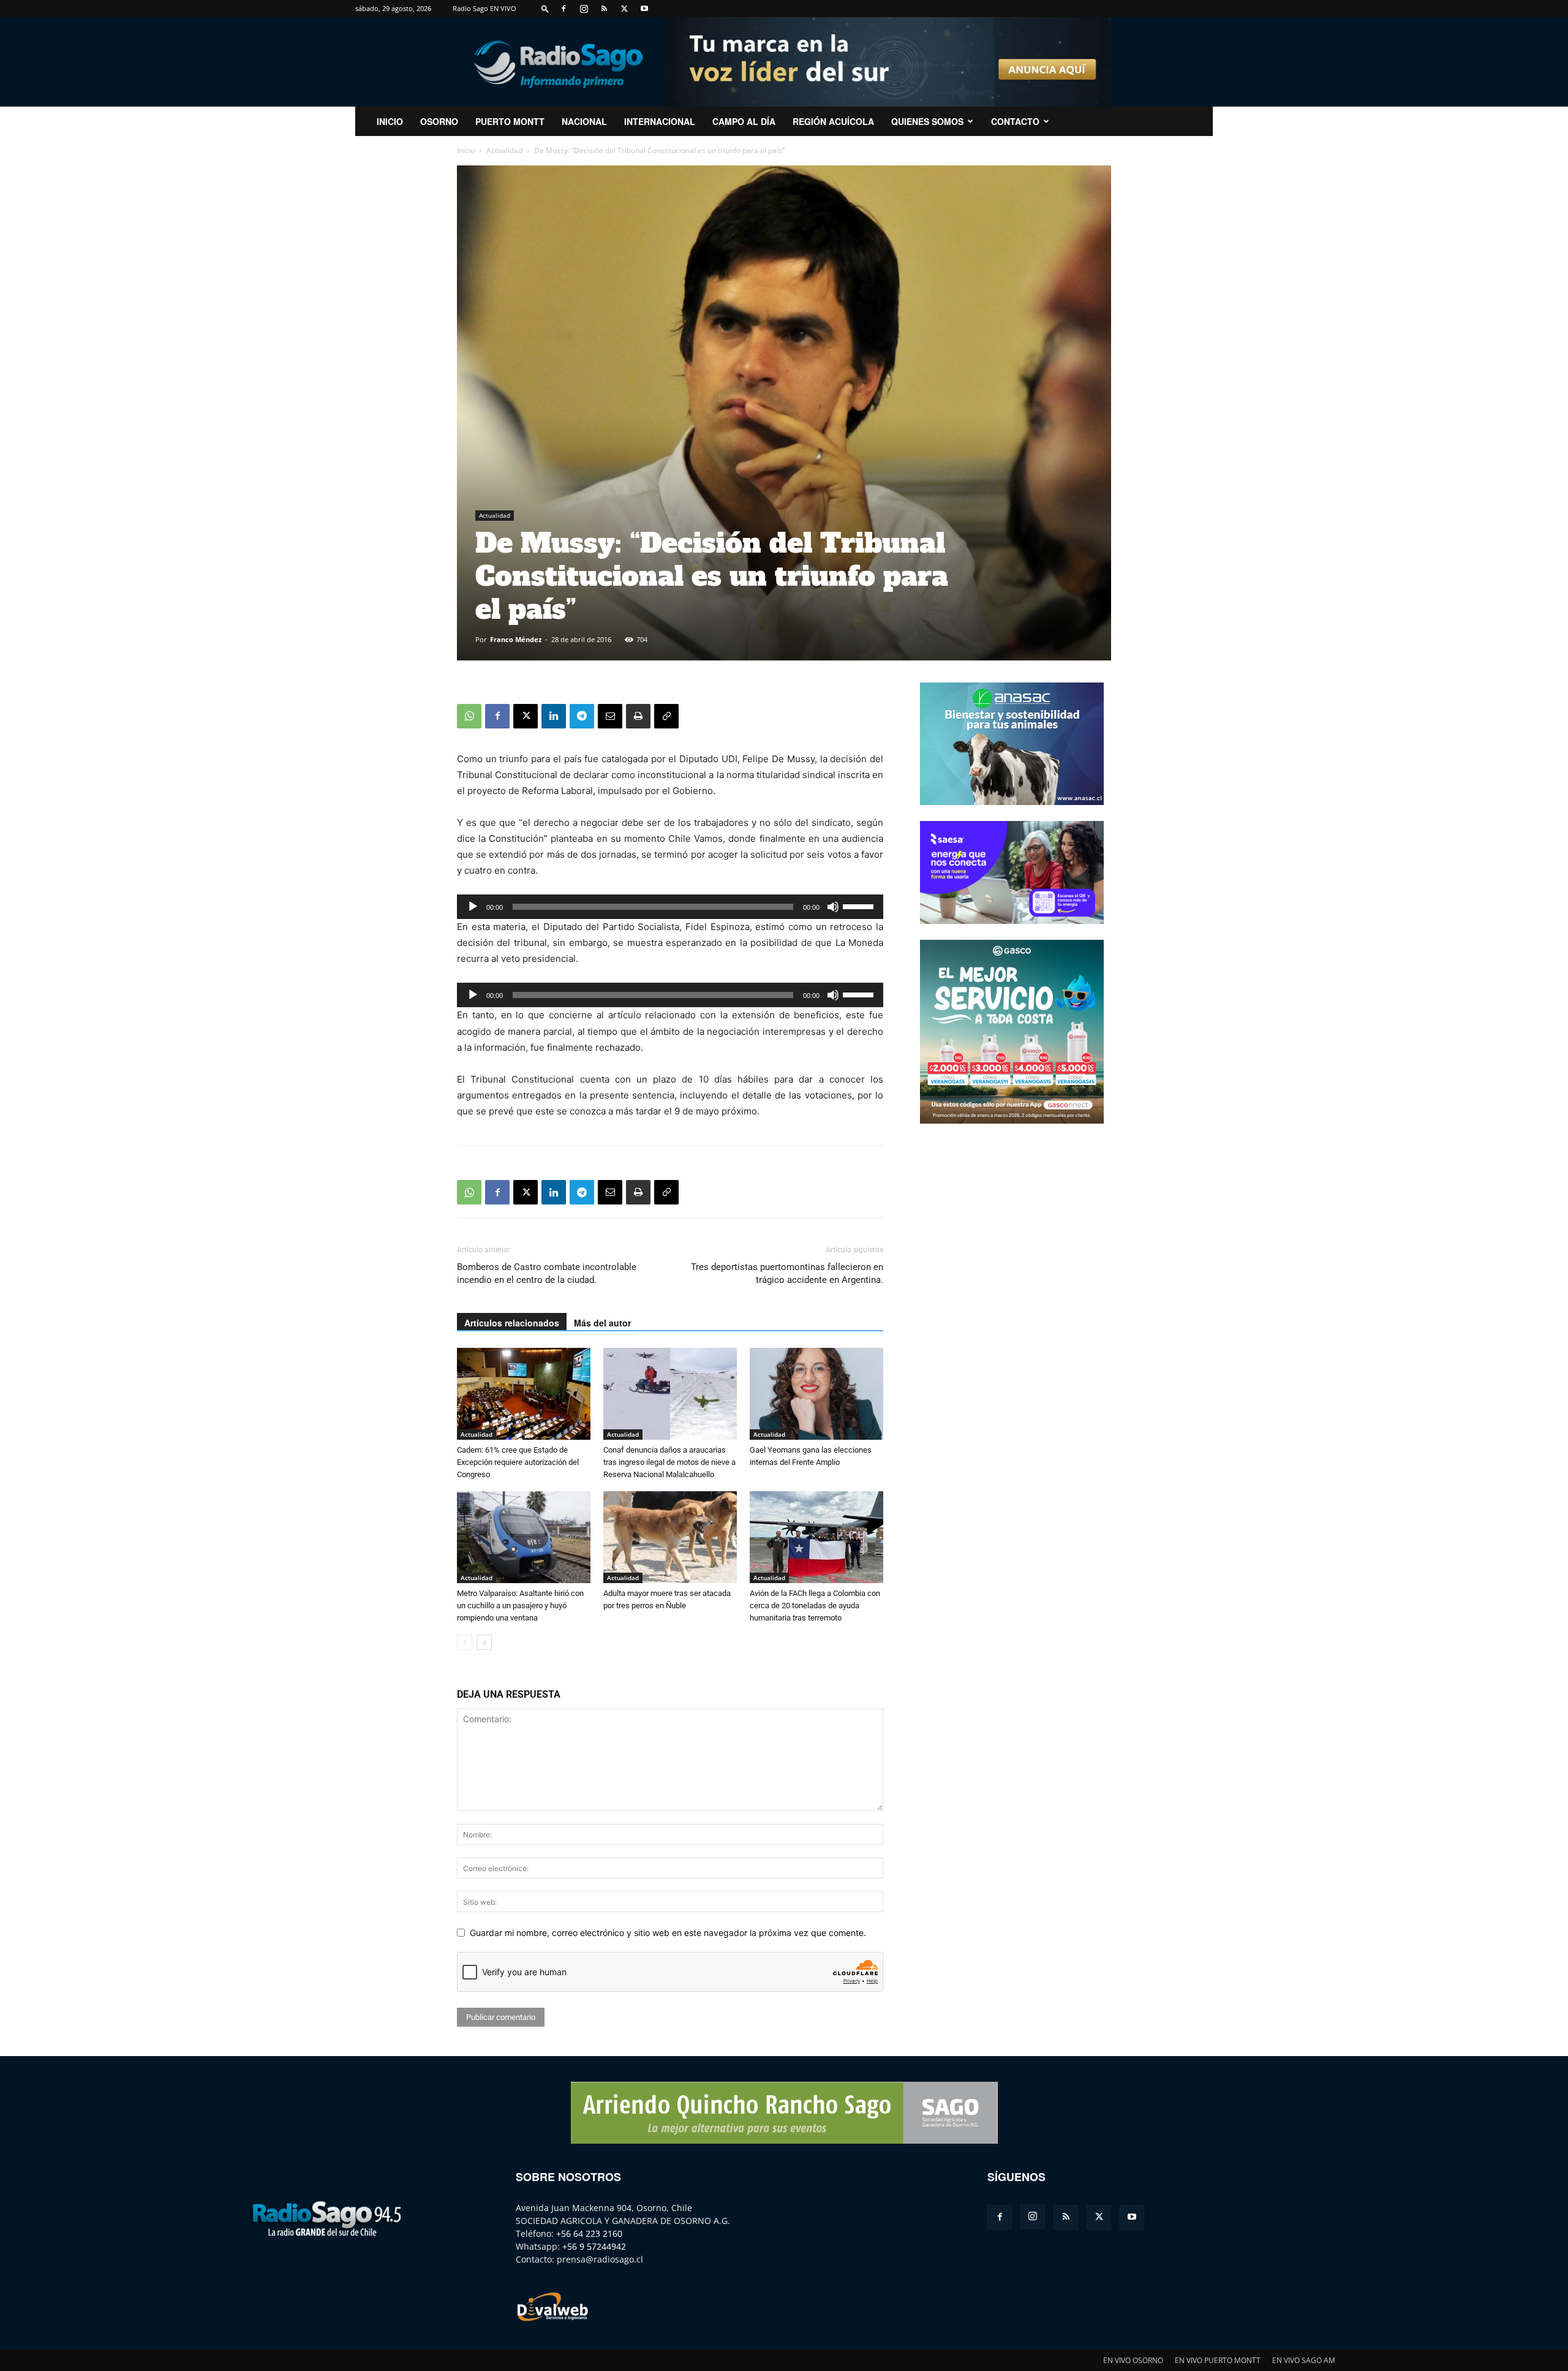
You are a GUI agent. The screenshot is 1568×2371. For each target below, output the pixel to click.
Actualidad (504, 150)
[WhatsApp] (469, 716)
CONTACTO (1015, 121)
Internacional (660, 121)
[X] (624, 9)
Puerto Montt (510, 121)
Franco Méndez (516, 639)
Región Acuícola (833, 121)
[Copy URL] (666, 716)
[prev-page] (465, 1642)
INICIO (390, 121)
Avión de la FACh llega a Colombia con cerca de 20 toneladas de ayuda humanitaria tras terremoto (815, 1605)
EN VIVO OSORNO (1133, 2360)
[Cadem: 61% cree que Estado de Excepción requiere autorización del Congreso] (524, 1394)
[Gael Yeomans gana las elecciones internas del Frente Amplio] (816, 1394)
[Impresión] (638, 716)
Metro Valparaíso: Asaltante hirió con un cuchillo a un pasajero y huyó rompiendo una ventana (520, 1605)
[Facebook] (563, 9)
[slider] (860, 906)
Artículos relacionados (512, 1323)
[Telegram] (582, 716)
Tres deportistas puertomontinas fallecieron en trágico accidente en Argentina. (787, 1273)
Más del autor (602, 1323)
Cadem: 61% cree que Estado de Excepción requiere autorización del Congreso (518, 1462)
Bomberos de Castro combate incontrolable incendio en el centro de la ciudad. (547, 1273)
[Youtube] (644, 9)
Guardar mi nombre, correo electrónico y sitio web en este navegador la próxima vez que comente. (668, 1933)
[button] (545, 8)
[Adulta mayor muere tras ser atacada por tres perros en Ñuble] (670, 1537)
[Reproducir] (473, 907)
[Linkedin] (554, 716)
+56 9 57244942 (594, 2246)
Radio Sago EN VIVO (484, 8)
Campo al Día (744, 121)
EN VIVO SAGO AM (1304, 2360)
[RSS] (604, 9)
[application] (670, 907)
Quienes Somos (927, 121)
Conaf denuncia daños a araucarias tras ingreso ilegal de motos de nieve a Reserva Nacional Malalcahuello (669, 1462)
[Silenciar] (833, 907)
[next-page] (484, 1642)
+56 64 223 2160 (589, 2233)
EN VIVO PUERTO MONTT (1218, 2360)
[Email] (610, 716)
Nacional (584, 121)
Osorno (439, 121)
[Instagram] (584, 9)
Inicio (466, 150)
